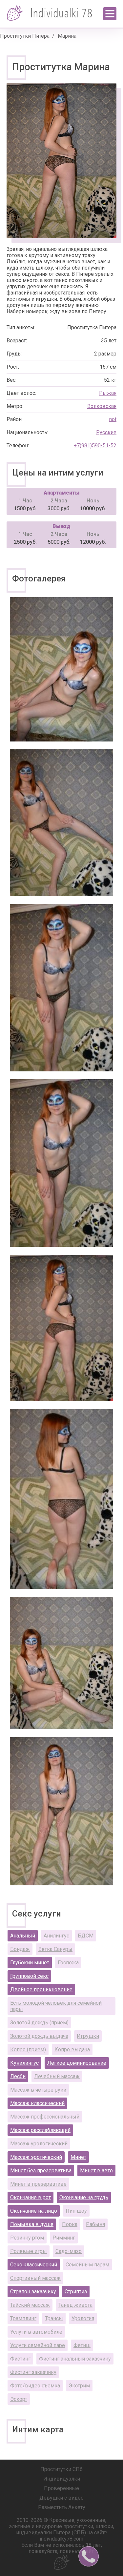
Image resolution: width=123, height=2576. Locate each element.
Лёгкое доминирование (77, 2063)
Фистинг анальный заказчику (75, 2359)
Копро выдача (72, 2049)
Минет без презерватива (41, 2170)
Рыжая (108, 393)
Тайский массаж (30, 2305)
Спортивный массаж (35, 2278)
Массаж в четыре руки (38, 2090)
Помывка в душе (32, 2224)
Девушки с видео (61, 2498)
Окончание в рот (31, 2197)
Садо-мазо (69, 2251)
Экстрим (79, 2386)
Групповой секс (29, 1976)
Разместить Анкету (62, 2507)
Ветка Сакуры (55, 1949)
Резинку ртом (27, 2238)
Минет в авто (96, 2170)
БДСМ (86, 1936)
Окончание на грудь (84, 2197)
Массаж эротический (36, 2157)
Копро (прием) (28, 2049)
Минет (78, 2157)
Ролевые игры (29, 2251)
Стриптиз (76, 2292)
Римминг (64, 2238)
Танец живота (75, 2305)
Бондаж (20, 1949)
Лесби (18, 2076)
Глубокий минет (30, 1963)
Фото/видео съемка (35, 2386)
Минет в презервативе (38, 2184)
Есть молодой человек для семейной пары (56, 2006)
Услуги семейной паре (38, 2345)
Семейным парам (87, 2265)
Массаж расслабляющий (40, 2130)
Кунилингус (24, 2063)
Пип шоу (76, 2211)
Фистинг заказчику (33, 2372)
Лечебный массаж (57, 2076)
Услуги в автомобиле (36, 2332)
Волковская (102, 406)
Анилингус (56, 1936)
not (113, 419)
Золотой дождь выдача (39, 2036)
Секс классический (34, 2265)
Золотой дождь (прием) (39, 2023)
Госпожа (68, 1963)
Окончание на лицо (34, 2211)
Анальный (23, 1936)
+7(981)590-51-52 (95, 446)
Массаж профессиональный (45, 2117)
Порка (70, 2224)
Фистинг (20, 2359)
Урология (83, 2318)
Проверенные (61, 2488)
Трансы (54, 2318)
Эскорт (19, 2399)
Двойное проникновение (41, 1989)
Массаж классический (37, 2103)
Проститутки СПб (61, 2469)
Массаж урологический (39, 2144)
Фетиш (82, 2345)
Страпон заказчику (33, 2292)
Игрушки (88, 2036)
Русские (106, 432)
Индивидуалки (62, 2479)
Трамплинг (23, 2318)
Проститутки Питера (25, 36)
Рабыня (95, 2224)
